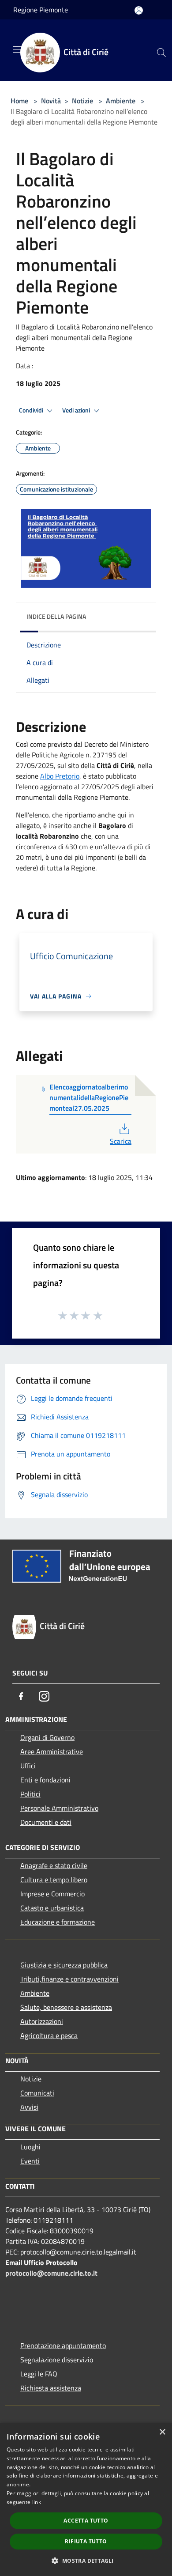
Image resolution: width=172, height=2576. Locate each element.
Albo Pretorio (60, 776)
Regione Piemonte (41, 10)
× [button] (162, 2432)
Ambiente (121, 101)
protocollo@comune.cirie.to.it (51, 2273)
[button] (86, 2561)
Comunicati (37, 2093)
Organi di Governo (47, 1737)
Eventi (30, 2161)
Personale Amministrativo (59, 1808)
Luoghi (30, 2147)
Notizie (82, 101)
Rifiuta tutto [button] (86, 2541)
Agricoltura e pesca (49, 2035)
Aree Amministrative (52, 1751)
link (37, 2502)
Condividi (32, 410)
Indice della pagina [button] (56, 616)
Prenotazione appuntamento (63, 2345)
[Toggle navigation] (18, 49)
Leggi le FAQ (39, 2374)
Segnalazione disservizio (57, 2360)
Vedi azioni (77, 410)
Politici (30, 1794)
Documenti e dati (46, 1822)
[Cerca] (161, 53)
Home (19, 101)
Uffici (28, 1766)
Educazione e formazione (58, 1922)
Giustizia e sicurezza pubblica (64, 1965)
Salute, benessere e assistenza (66, 2007)
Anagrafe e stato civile (54, 1865)
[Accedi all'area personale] (139, 10)
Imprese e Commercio (52, 1894)
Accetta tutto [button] (86, 2521)
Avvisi (29, 2107)
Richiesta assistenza (51, 2388)
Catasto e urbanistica (52, 1908)
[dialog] (86, 2499)
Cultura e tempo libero (54, 1880)
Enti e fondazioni (45, 1780)
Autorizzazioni (42, 2021)
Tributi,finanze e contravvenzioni (69, 1979)
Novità (51, 101)
